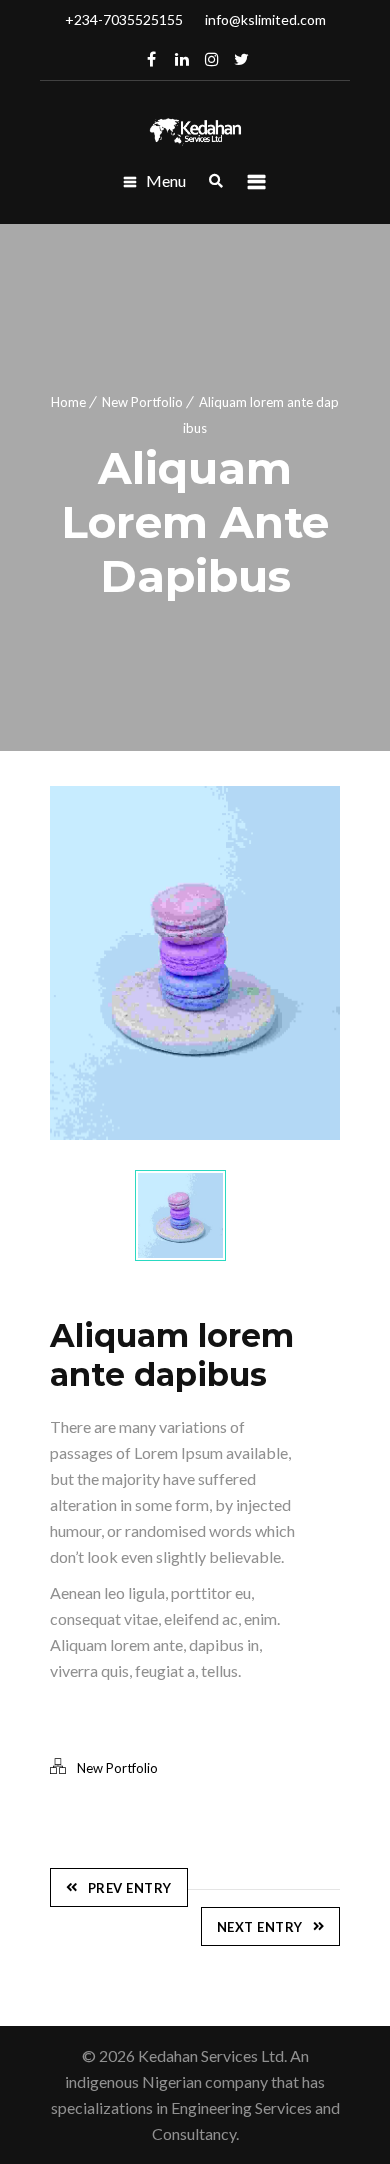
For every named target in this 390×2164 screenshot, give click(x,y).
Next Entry (260, 1927)
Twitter (242, 59)
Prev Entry (130, 1888)
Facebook (152, 59)
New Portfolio (142, 402)
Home (68, 402)
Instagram (212, 59)
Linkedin (182, 59)
